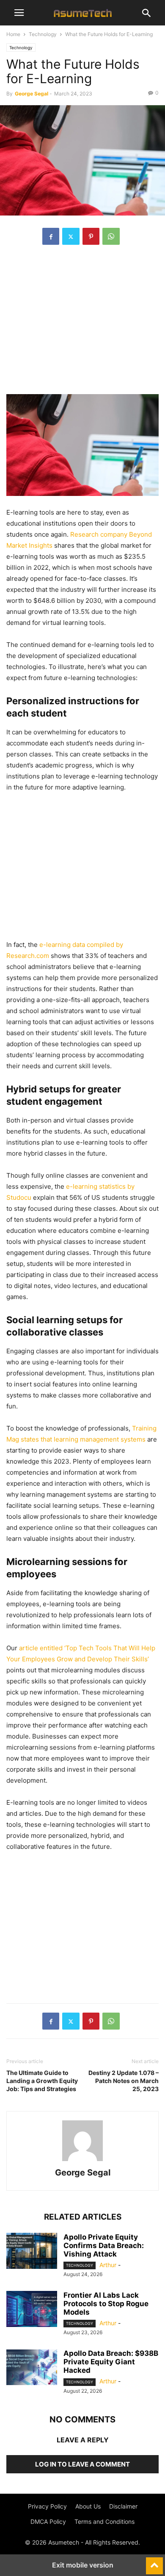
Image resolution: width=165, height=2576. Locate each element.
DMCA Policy (48, 2521)
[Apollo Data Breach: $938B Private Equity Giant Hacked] (32, 2368)
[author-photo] (82, 2161)
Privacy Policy (47, 2506)
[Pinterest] (91, 236)
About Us (88, 2506)
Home (13, 34)
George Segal (32, 94)
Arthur (108, 2265)
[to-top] (154, 2562)
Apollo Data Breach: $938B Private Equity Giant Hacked (111, 2362)
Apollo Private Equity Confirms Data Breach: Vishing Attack (104, 2246)
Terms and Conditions (104, 2521)
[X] (71, 236)
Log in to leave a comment (82, 2464)
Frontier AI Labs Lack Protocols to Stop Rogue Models (106, 2304)
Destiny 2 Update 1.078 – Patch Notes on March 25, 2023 (124, 2081)
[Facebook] (51, 236)
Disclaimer (123, 2506)
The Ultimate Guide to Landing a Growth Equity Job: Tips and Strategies (42, 2081)
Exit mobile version (83, 2565)
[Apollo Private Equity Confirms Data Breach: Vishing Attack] (32, 2252)
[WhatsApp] (111, 236)
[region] (82, 324)
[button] (19, 13)
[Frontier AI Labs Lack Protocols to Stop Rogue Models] (32, 2310)
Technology (43, 34)
